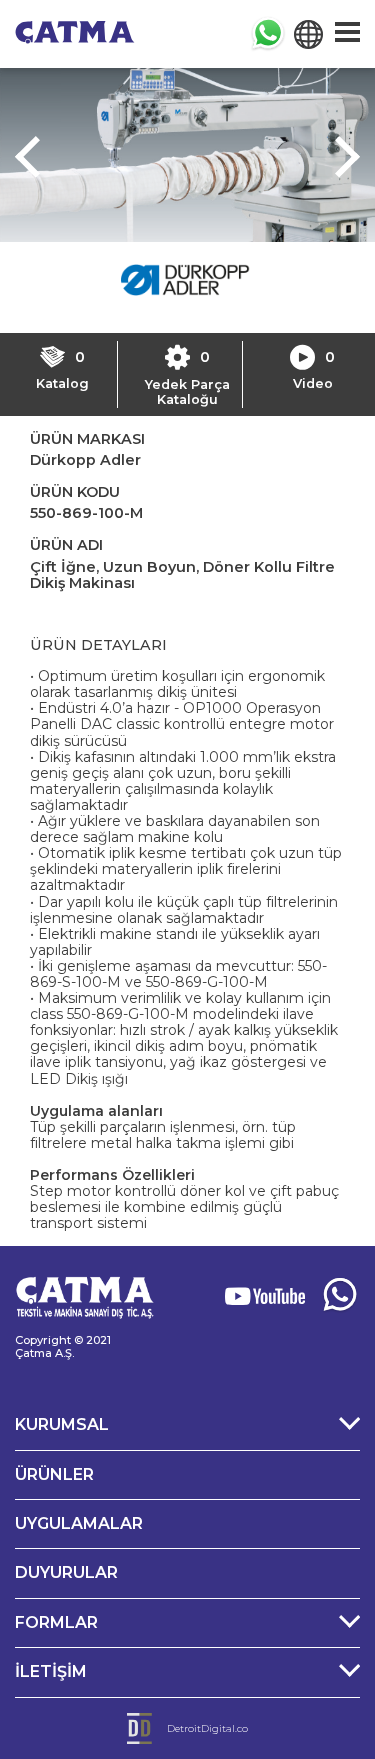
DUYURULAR (66, 1572)
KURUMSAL (62, 1424)
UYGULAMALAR (79, 1523)
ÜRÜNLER (54, 1474)
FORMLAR (56, 1622)
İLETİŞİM (51, 1671)
